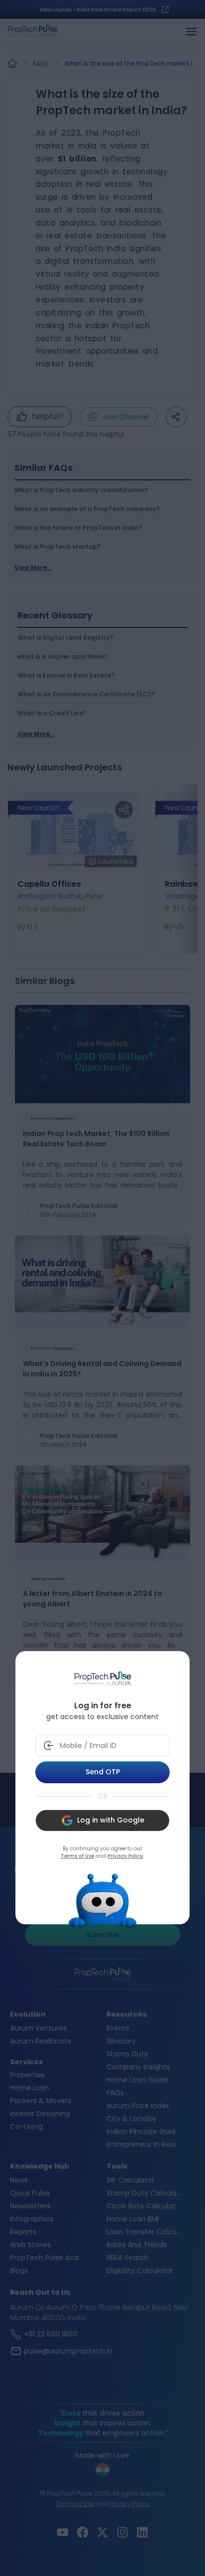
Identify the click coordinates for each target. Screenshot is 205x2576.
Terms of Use (77, 1856)
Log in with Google (111, 1820)
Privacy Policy (125, 1856)
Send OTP (103, 1772)
